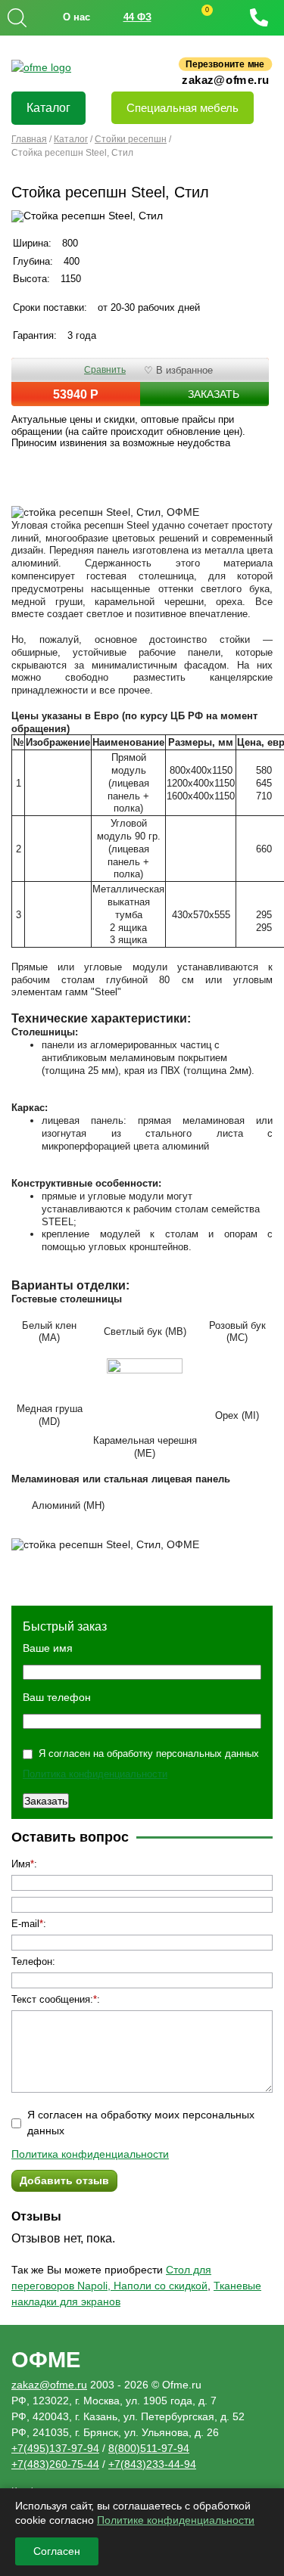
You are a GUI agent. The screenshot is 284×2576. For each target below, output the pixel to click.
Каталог (48, 108)
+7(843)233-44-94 (152, 2464)
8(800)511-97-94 (149, 2448)
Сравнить (105, 370)
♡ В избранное (178, 370)
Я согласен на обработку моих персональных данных (141, 2123)
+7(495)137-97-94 (55, 2448)
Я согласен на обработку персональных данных (149, 1754)
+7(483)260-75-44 (55, 2464)
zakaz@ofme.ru (226, 79)
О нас (76, 17)
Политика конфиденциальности (95, 1774)
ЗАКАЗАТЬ (214, 394)
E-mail (25, 1924)
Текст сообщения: (52, 1999)
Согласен (57, 2551)
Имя (21, 1864)
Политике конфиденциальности (176, 2520)
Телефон (32, 1961)
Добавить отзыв (64, 2180)
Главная (29, 139)
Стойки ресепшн (131, 139)
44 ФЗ (137, 17)
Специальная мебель (183, 108)
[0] (193, 18)
